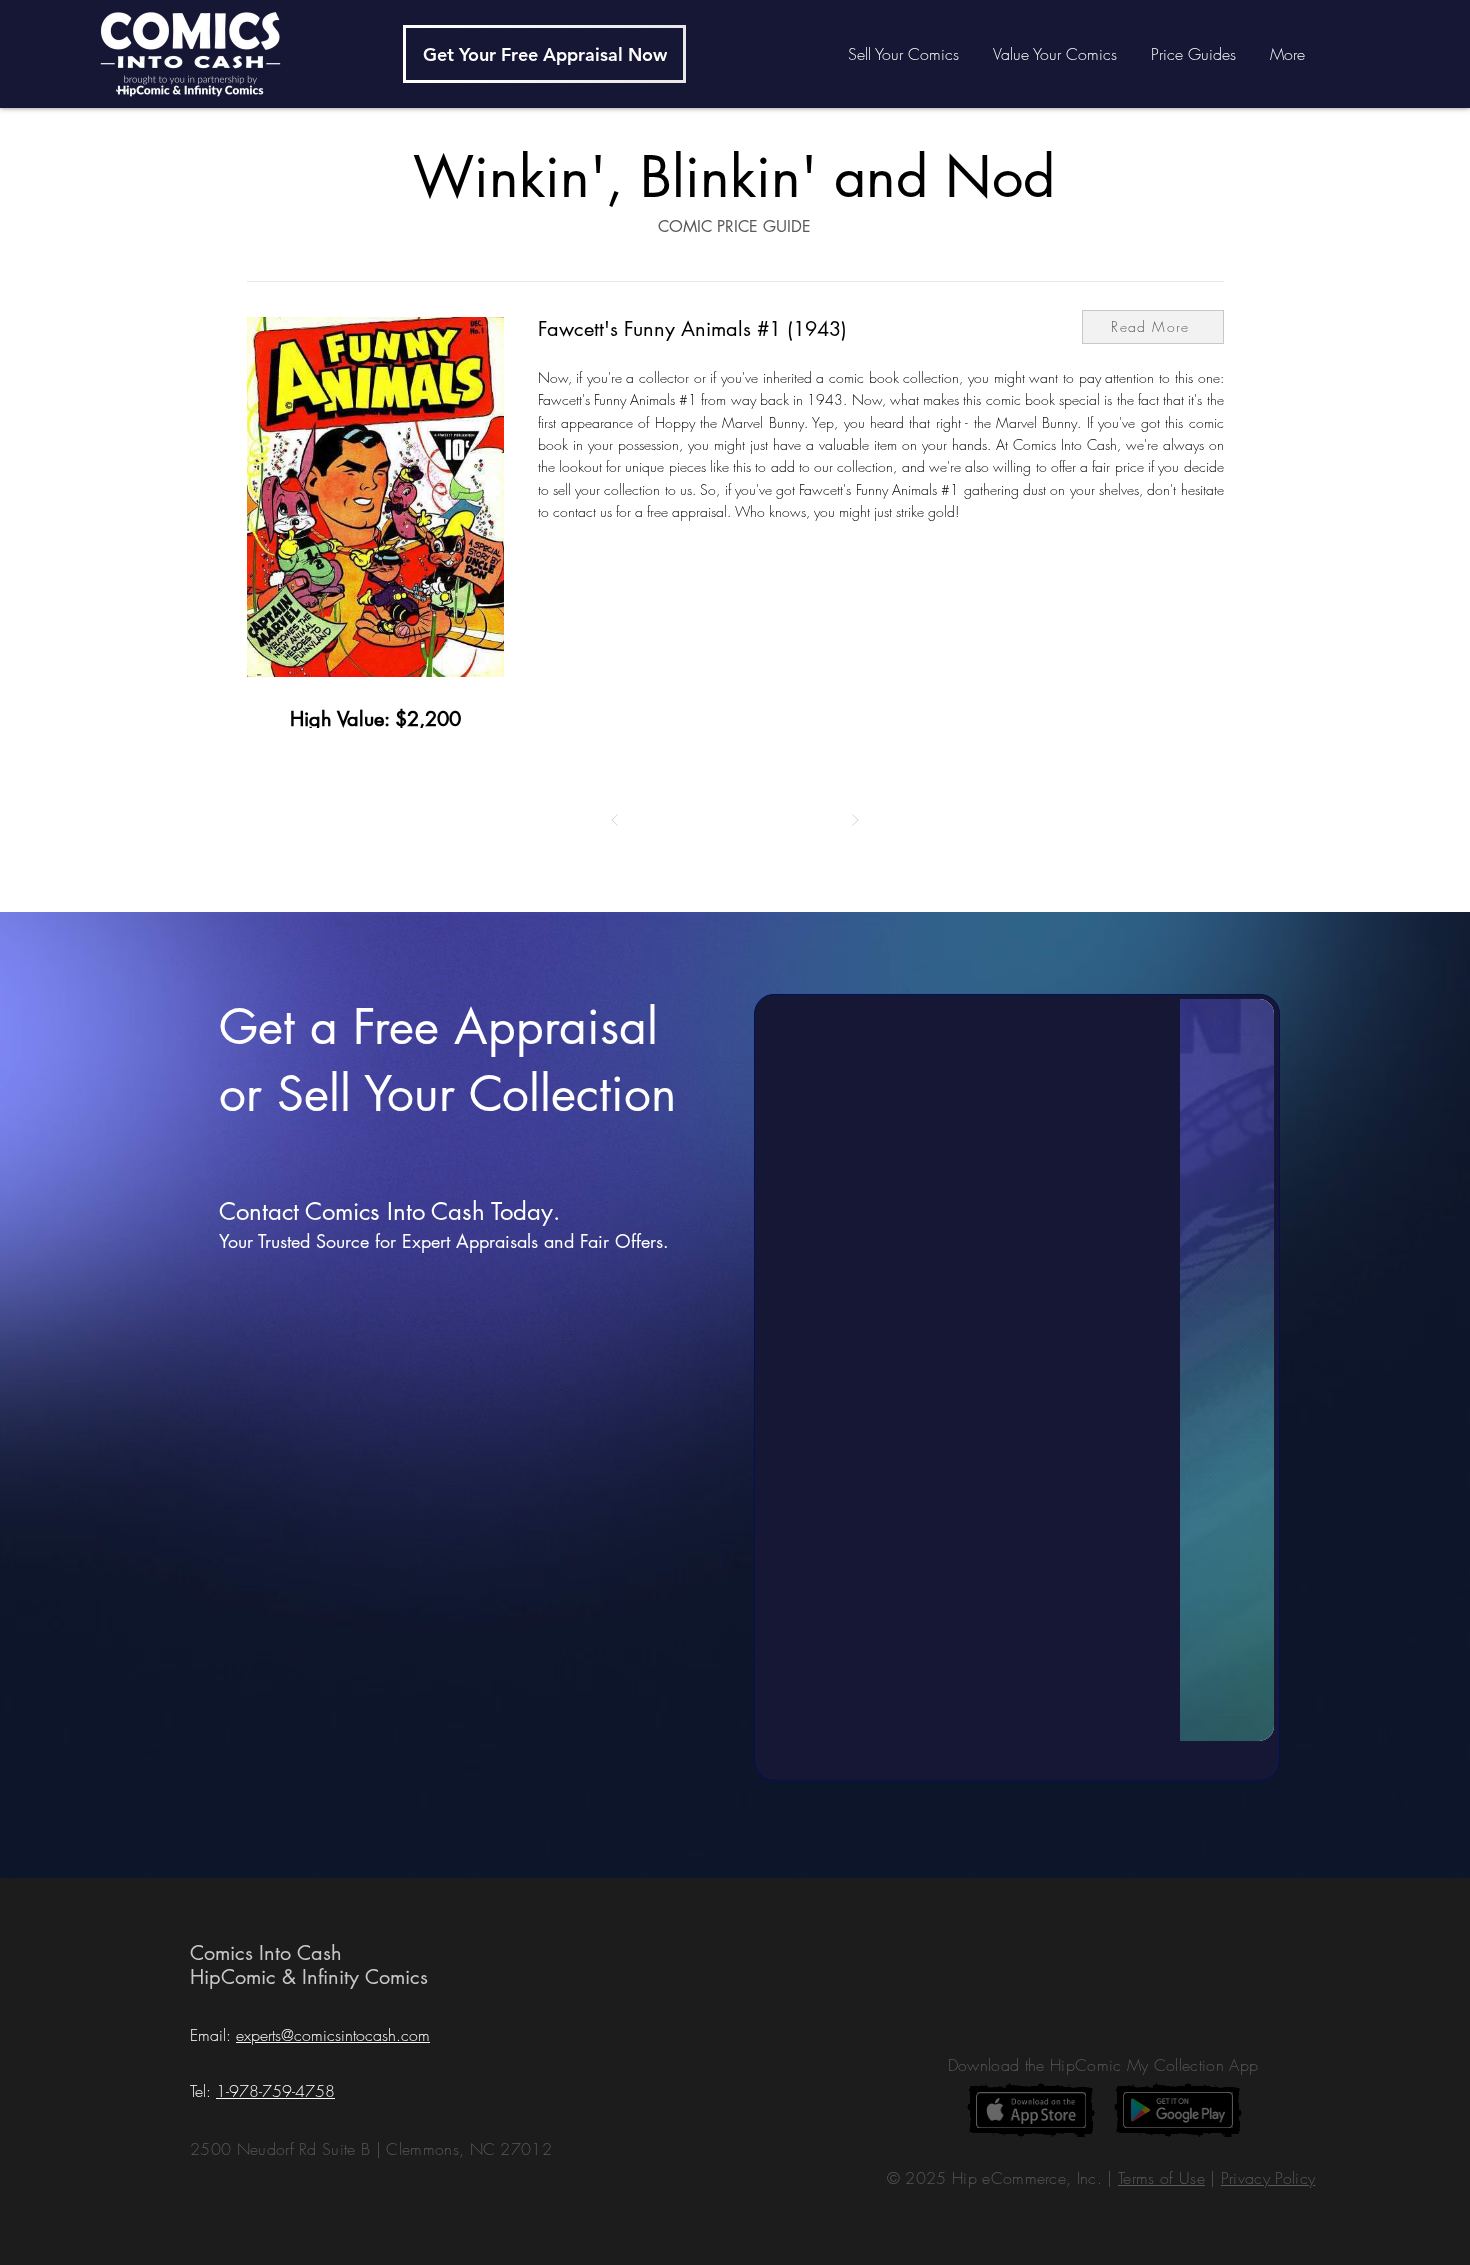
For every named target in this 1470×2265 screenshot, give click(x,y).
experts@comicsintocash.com (333, 2035)
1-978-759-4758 (275, 2091)
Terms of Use (1161, 2178)
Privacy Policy (1268, 2178)
